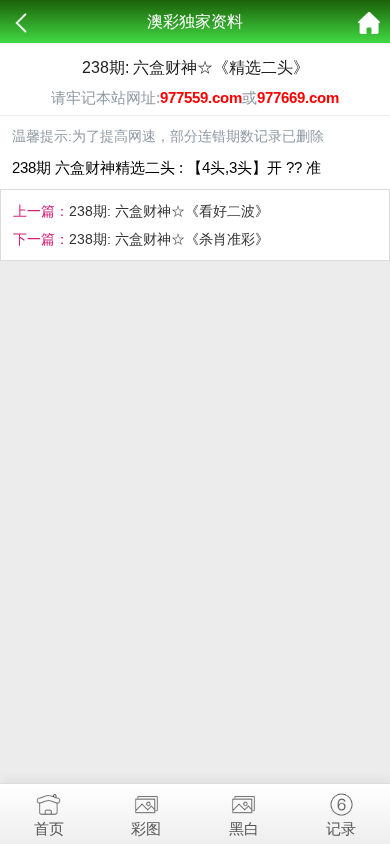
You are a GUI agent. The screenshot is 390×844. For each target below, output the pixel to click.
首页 (49, 828)
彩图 (146, 828)
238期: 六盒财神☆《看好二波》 (169, 211)
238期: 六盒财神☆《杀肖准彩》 (169, 239)
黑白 (244, 828)
